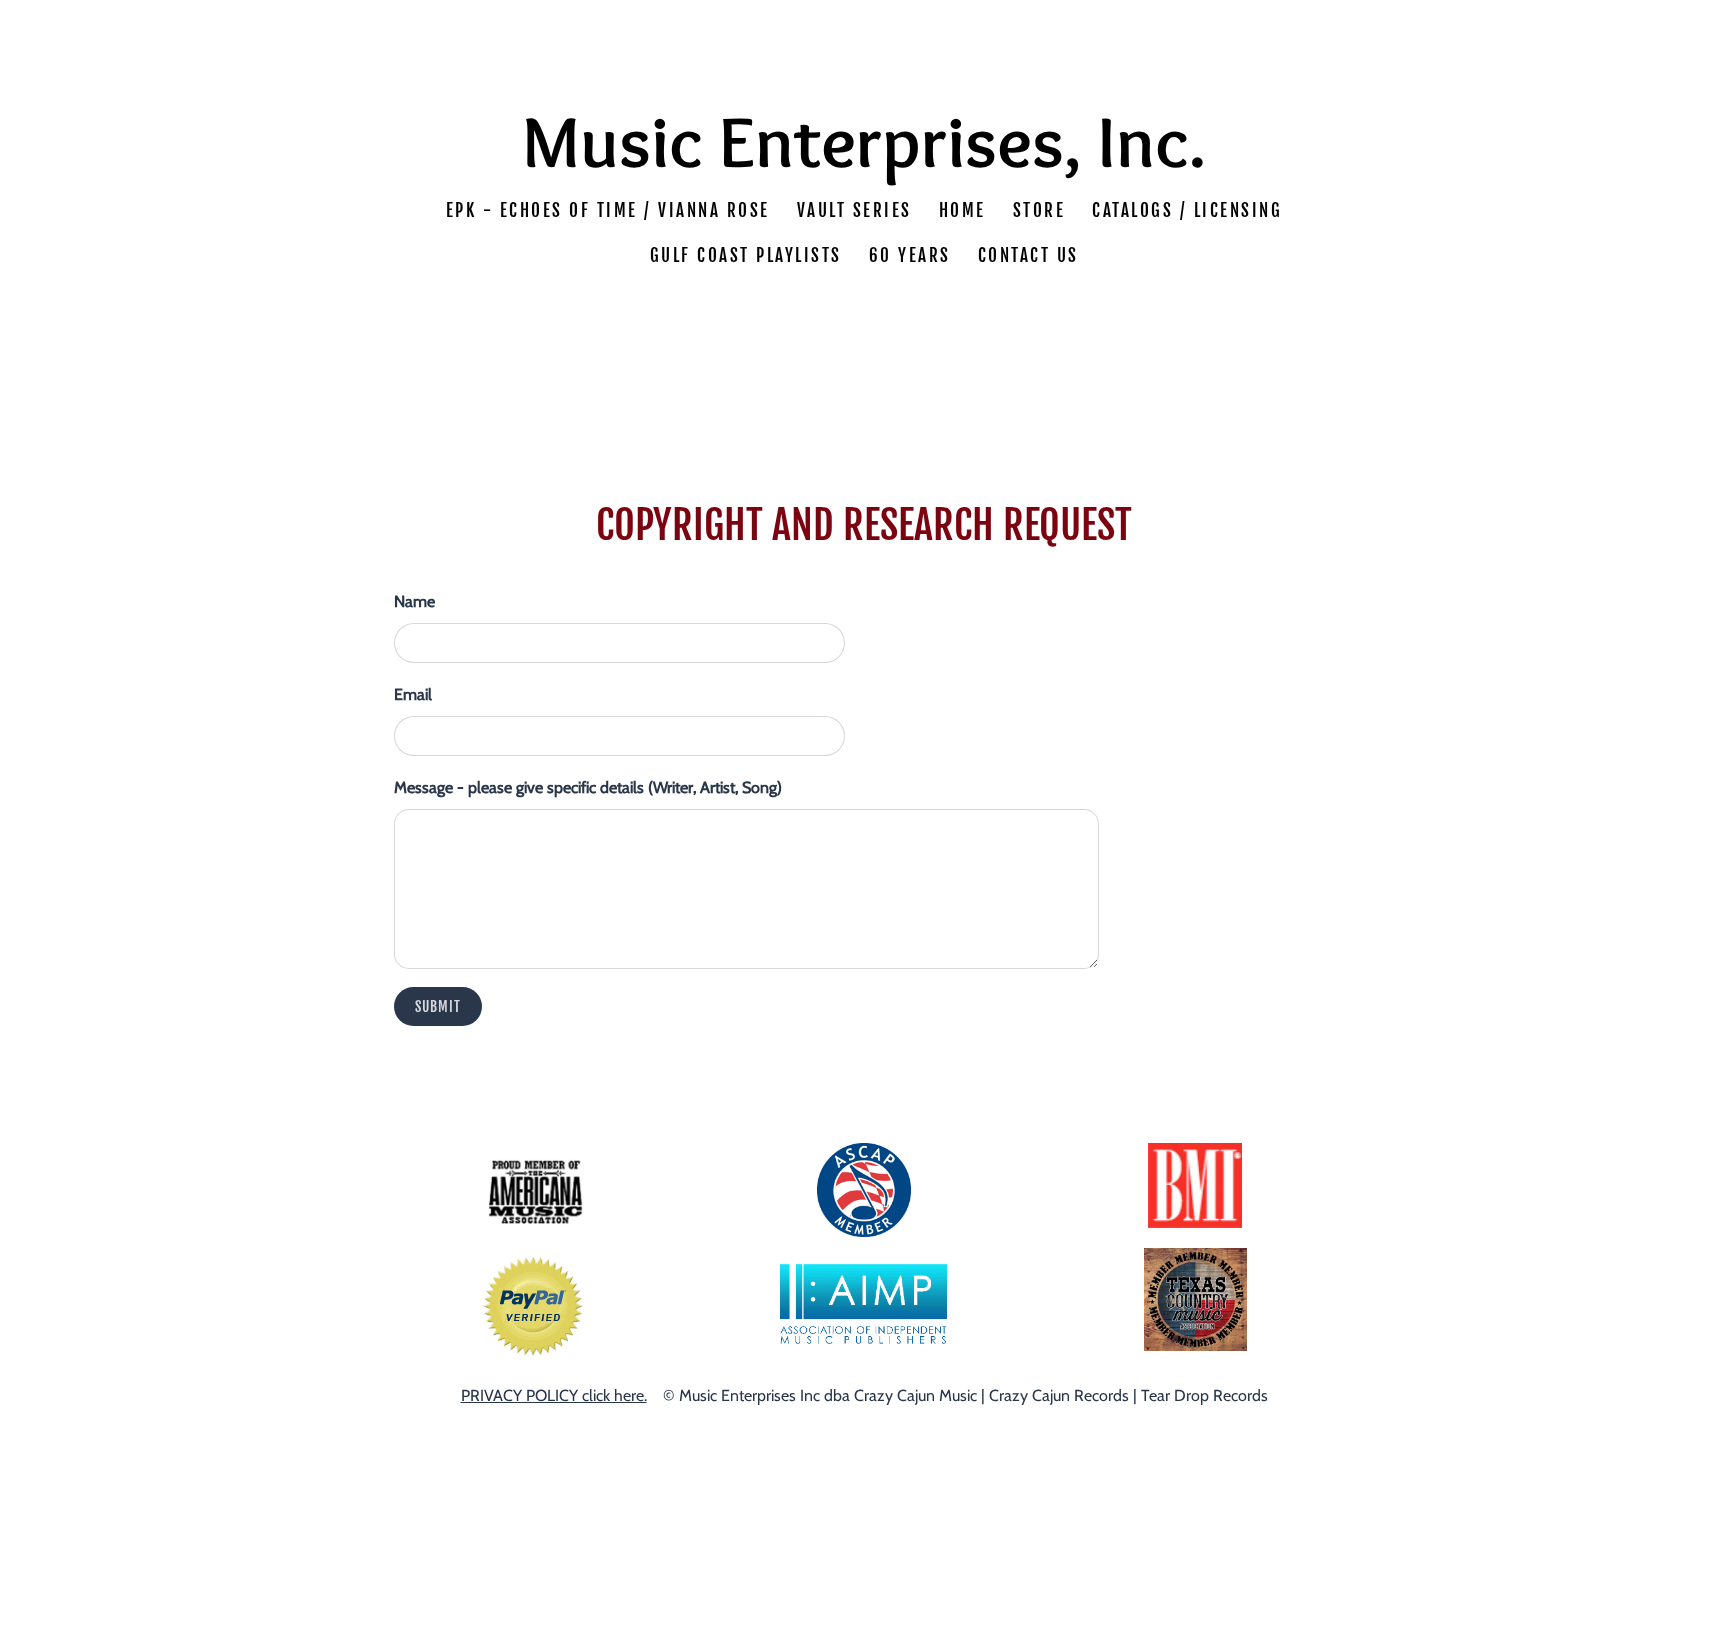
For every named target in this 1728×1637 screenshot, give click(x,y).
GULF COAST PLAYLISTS (746, 256)
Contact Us (1028, 256)
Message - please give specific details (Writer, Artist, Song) (588, 787)
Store (1039, 210)
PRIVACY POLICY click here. (554, 1395)
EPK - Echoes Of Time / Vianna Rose (608, 210)
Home (962, 210)
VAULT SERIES (854, 210)
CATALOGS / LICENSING (1187, 210)
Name (414, 601)
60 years (910, 256)
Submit (438, 1006)
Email (413, 694)
